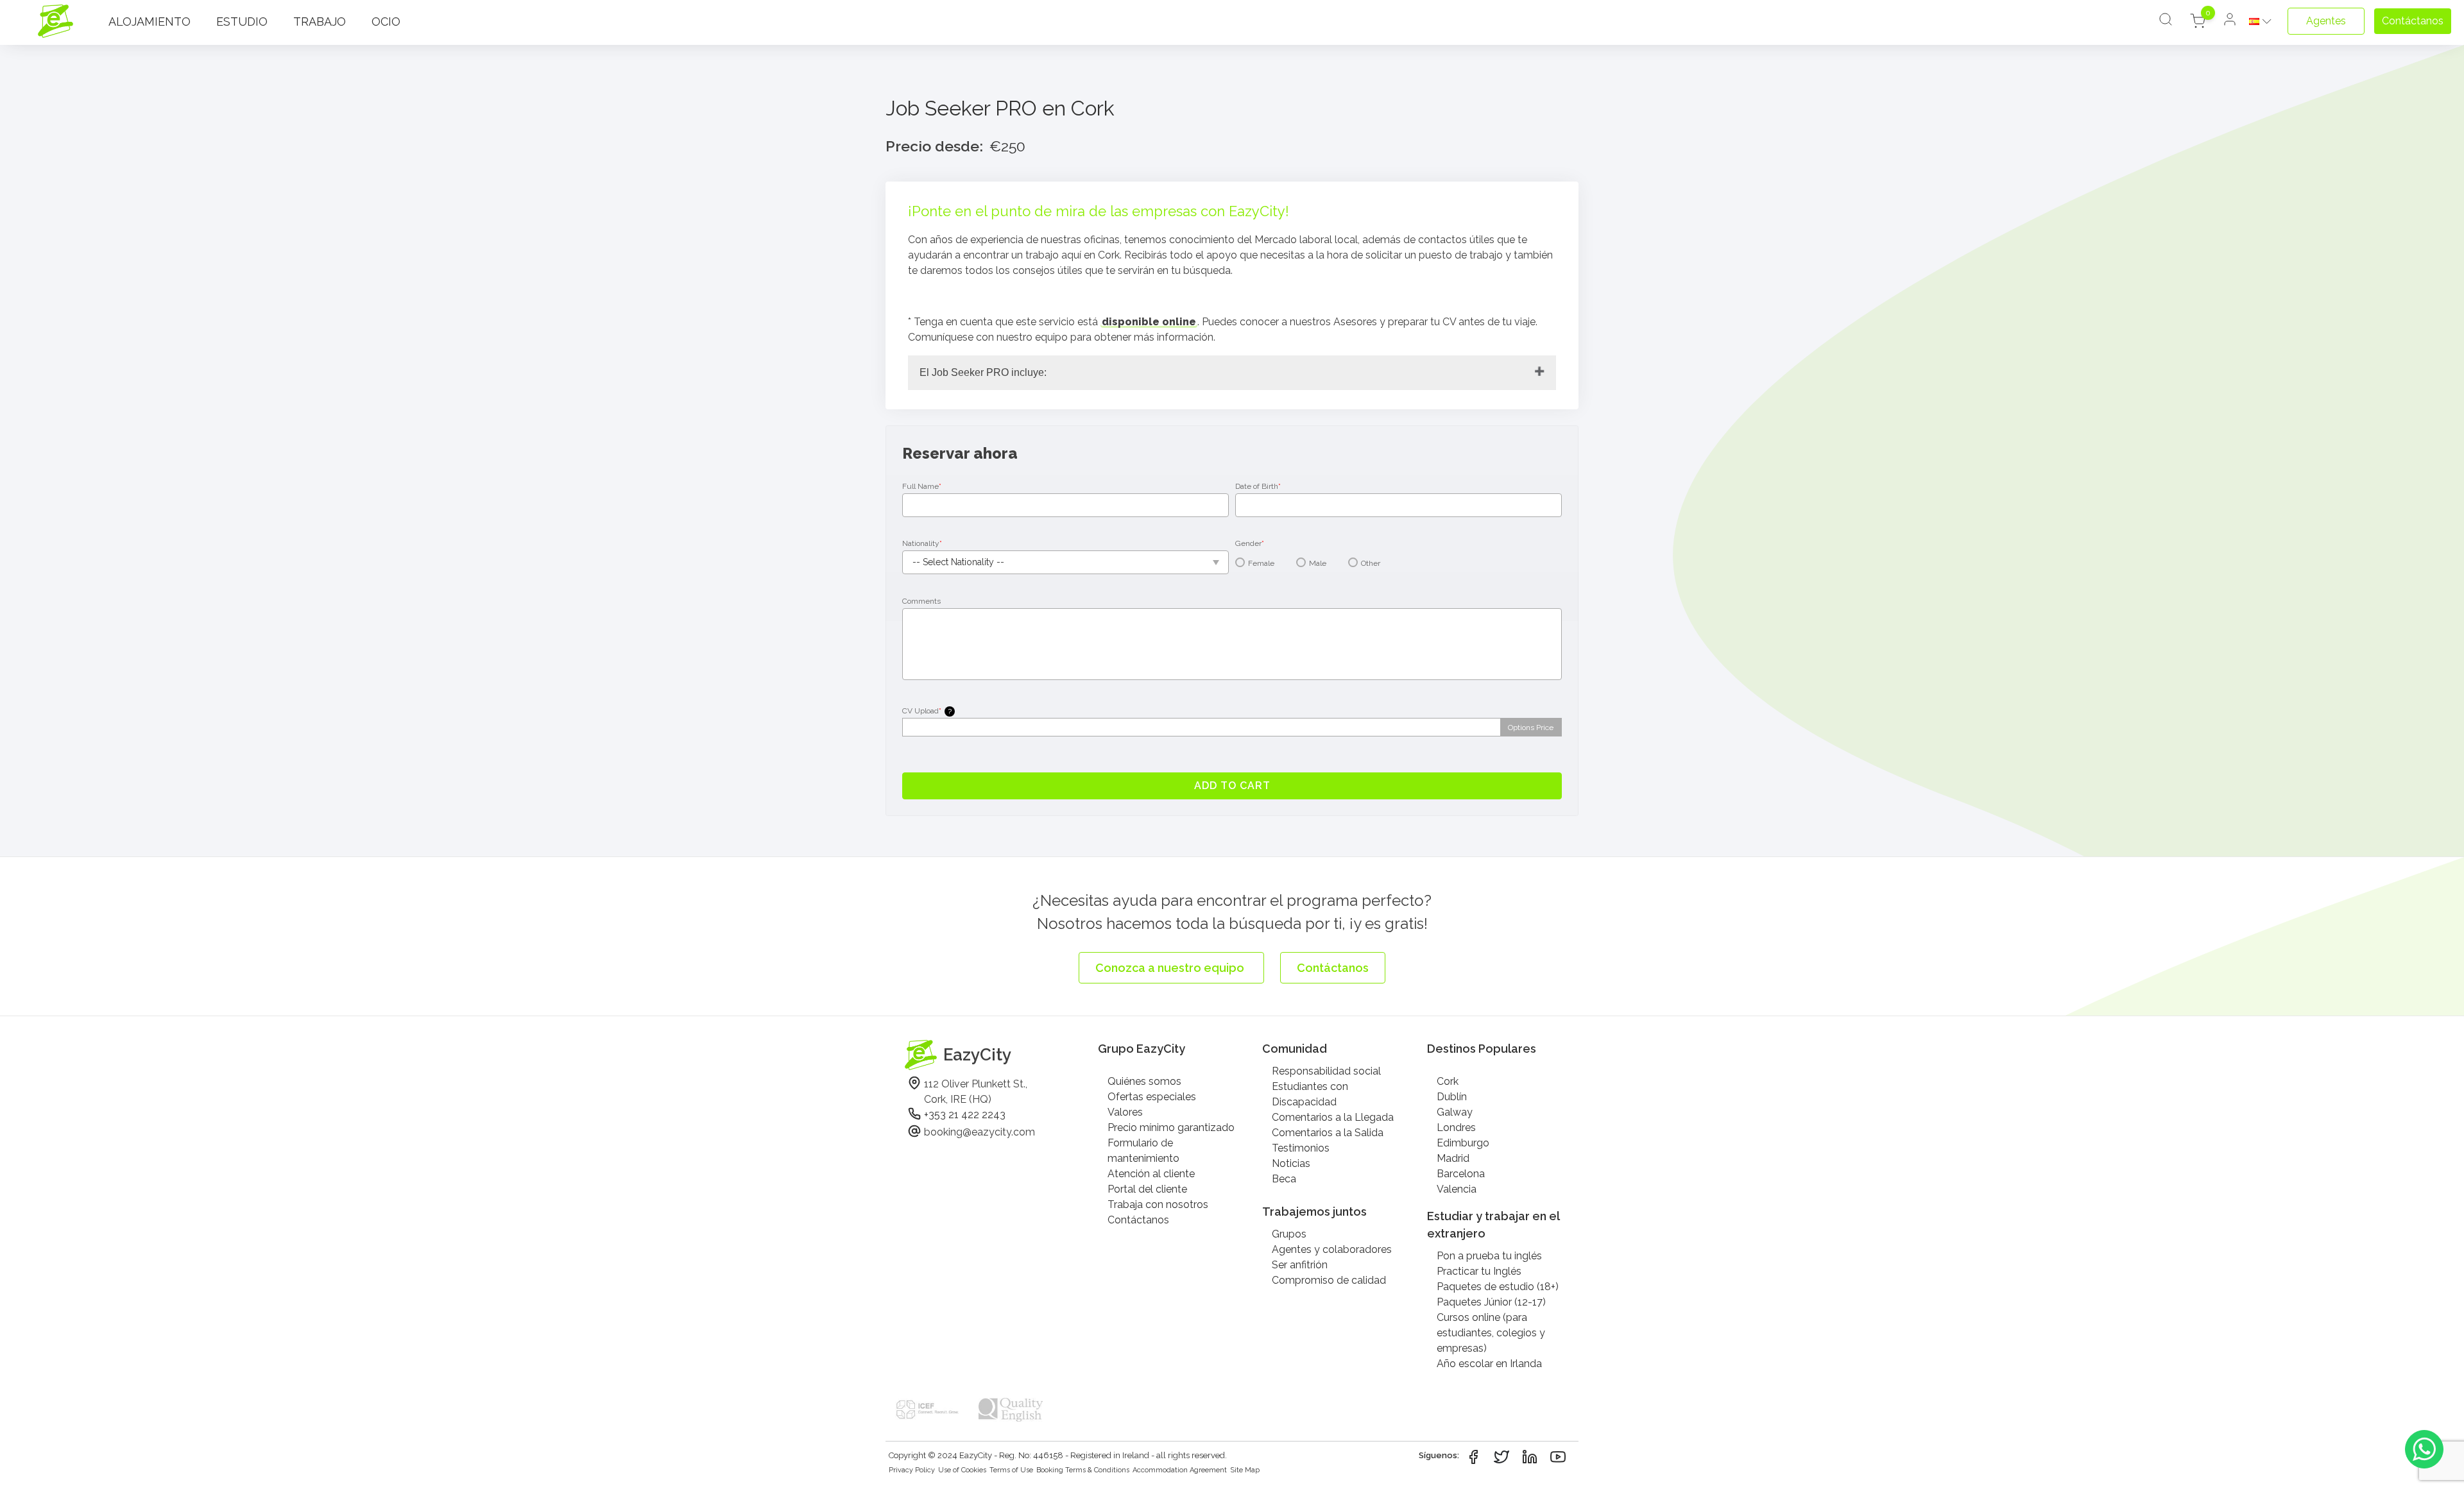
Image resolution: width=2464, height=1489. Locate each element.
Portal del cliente (1147, 1189)
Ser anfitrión (1300, 1265)
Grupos (1289, 1234)
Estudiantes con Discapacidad (1310, 1094)
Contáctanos (1138, 1220)
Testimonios (1301, 1148)
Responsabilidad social (1326, 1071)
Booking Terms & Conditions (1083, 1470)
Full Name (922, 486)
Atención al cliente (1151, 1174)
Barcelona (1461, 1174)
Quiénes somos (1144, 1081)
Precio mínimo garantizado (1171, 1127)
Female (1261, 563)
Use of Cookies (962, 1470)
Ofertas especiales (1152, 1097)
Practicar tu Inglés (1479, 1271)
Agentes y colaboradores (1332, 1249)
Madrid (1453, 1158)
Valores (1125, 1112)
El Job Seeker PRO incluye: (983, 372)
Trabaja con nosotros (1158, 1204)
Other (1371, 563)
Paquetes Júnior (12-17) (1491, 1302)
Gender (1250, 543)
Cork (1448, 1081)
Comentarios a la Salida (1328, 1133)
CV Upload (927, 711)
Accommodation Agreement (1180, 1470)
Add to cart (1232, 786)
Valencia (1457, 1189)
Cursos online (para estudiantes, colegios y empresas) (1491, 1333)
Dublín (1452, 1097)
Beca (1284, 1179)
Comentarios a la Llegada (1333, 1117)
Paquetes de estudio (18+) (1498, 1287)
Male (1318, 563)
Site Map (1245, 1470)
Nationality (922, 543)
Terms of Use (1011, 1470)
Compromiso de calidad (1329, 1280)
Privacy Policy (912, 1470)
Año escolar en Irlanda (1489, 1364)
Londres (1456, 1127)
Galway (1455, 1112)
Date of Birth (1258, 486)
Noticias (1291, 1163)
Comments (921, 601)
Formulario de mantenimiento (1143, 1151)
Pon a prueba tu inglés (1489, 1256)
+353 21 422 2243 (965, 1115)
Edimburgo (1463, 1143)
